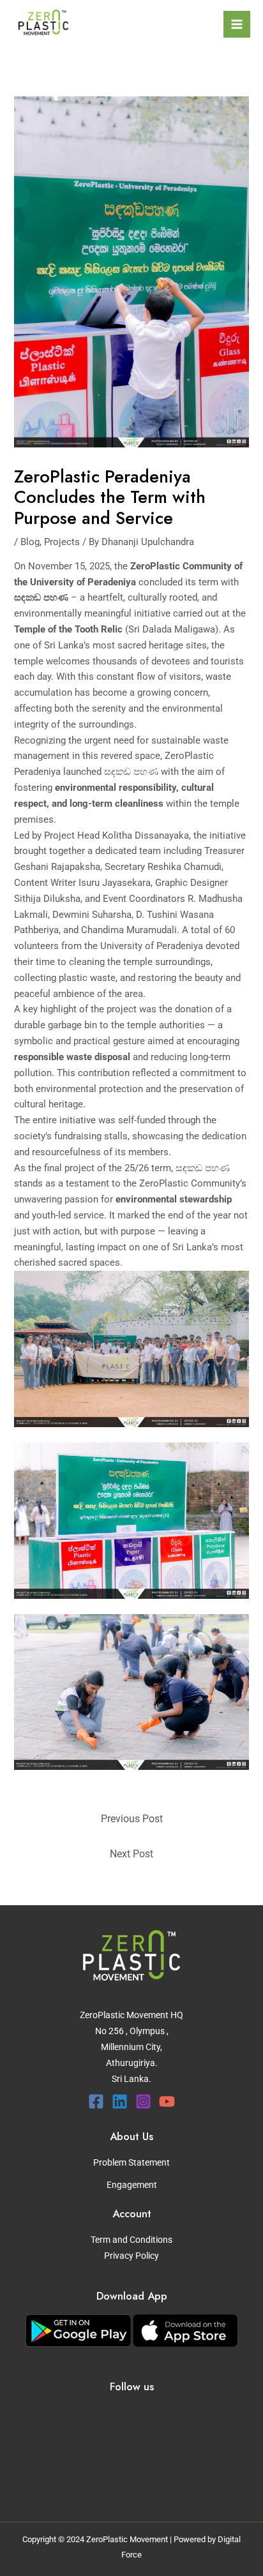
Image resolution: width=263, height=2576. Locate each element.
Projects (62, 542)
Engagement (132, 2185)
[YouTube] (167, 2101)
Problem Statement (131, 2162)
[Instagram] (143, 2101)
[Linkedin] (120, 2101)
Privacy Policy (131, 2256)
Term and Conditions (131, 2240)
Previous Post (132, 1819)
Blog (30, 542)
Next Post (131, 1854)
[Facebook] (96, 2101)
